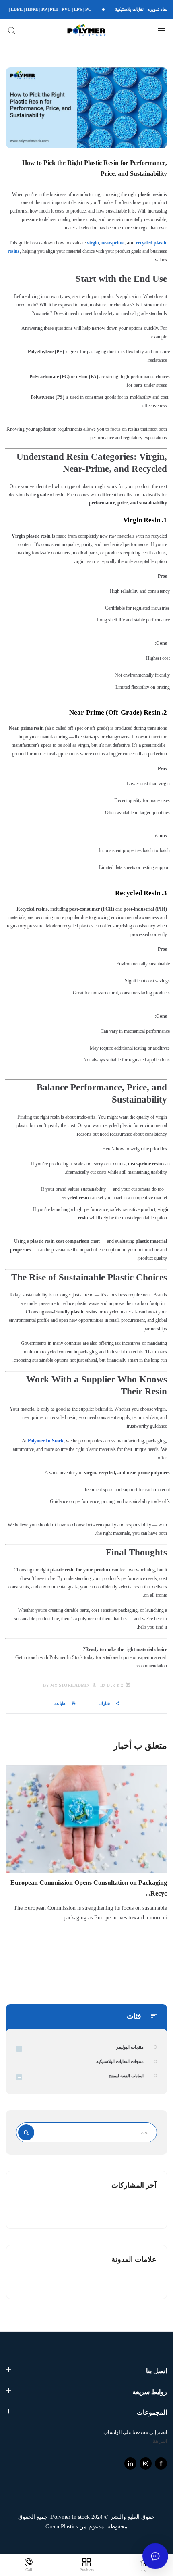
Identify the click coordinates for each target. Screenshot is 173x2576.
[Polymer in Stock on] (130, 2463)
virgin (93, 243)
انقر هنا (160, 2441)
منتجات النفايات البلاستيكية (120, 2061)
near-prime (113, 243)
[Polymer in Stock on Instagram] (146, 2463)
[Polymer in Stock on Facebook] (161, 2463)
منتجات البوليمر (130, 2047)
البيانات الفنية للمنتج (126, 2076)
